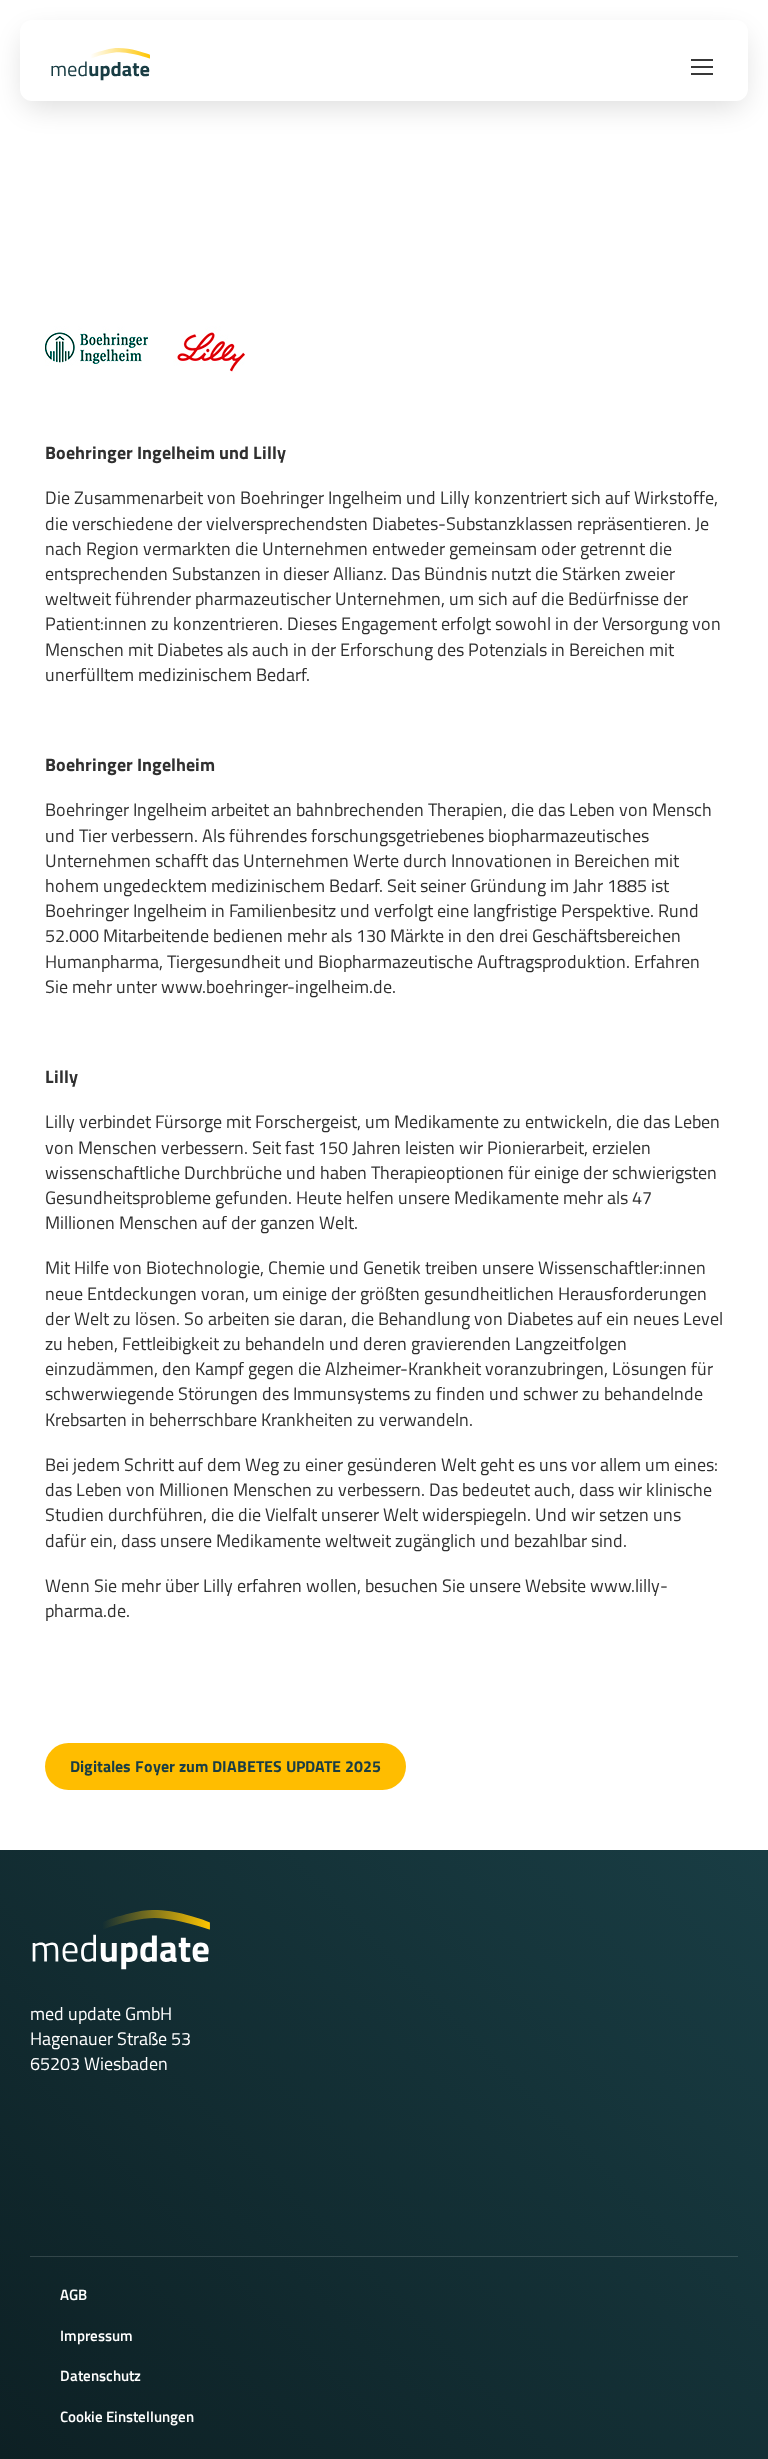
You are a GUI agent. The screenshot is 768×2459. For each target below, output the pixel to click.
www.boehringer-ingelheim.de (276, 986)
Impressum (96, 2335)
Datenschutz (100, 2375)
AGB (73, 2294)
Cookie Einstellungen (127, 2416)
